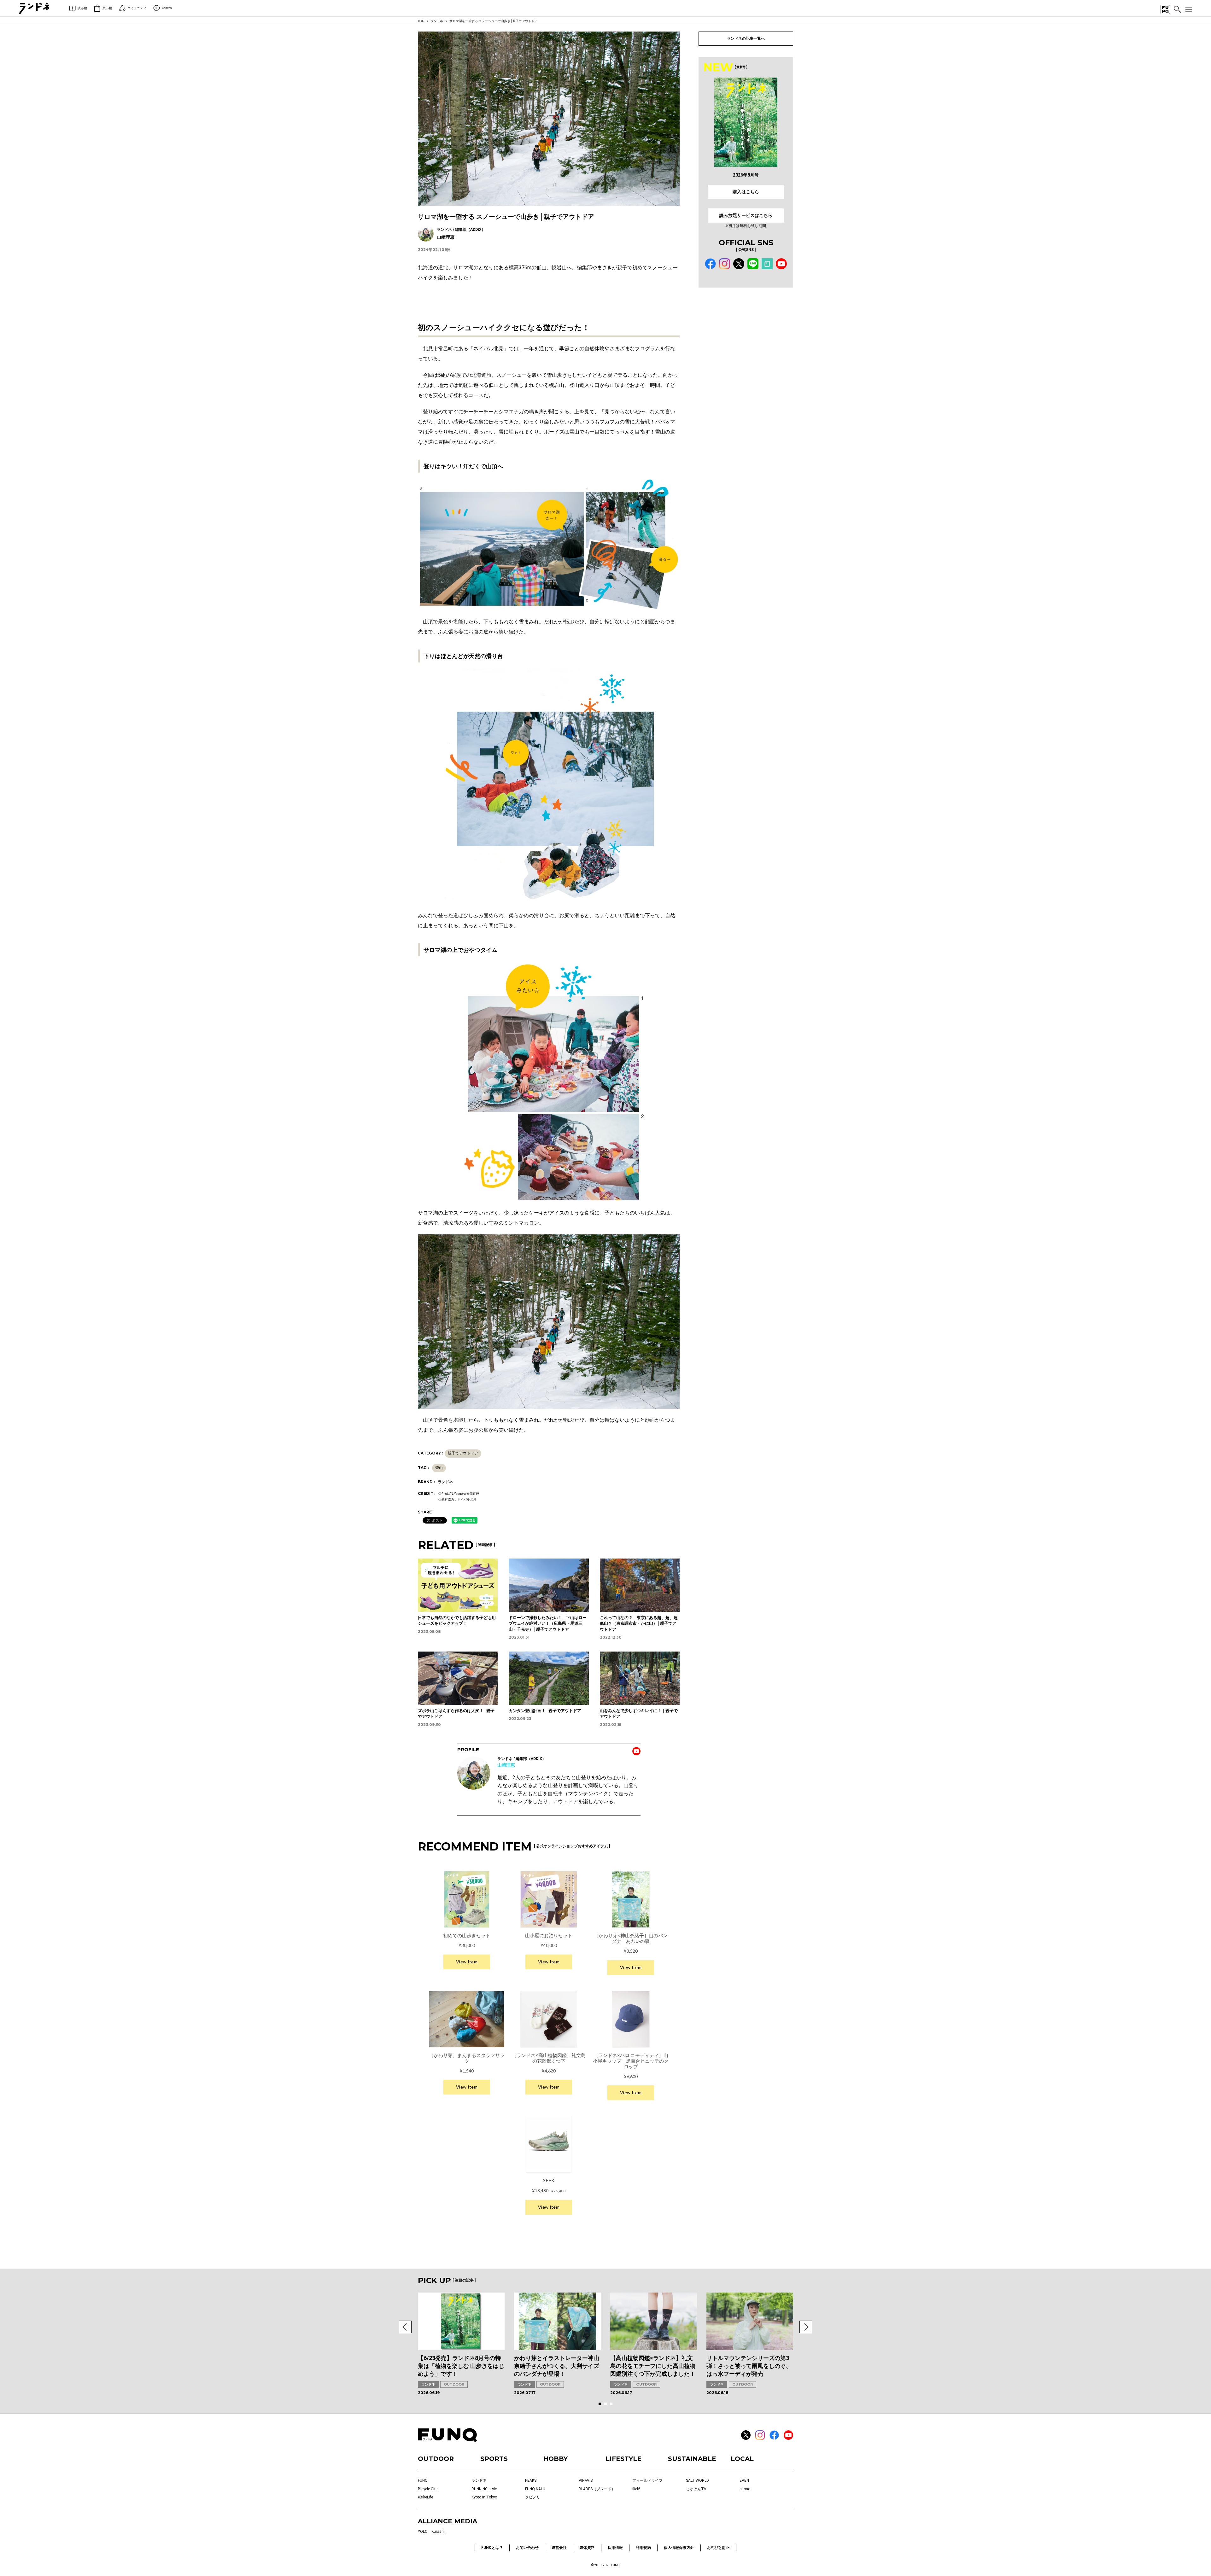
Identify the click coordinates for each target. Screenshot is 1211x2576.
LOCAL (742, 2459)
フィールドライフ (647, 2480)
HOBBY (555, 2459)
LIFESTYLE (623, 2459)
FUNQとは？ (492, 2548)
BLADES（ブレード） (597, 2489)
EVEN (744, 2480)
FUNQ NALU (535, 2489)
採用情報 (615, 2548)
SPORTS (494, 2459)
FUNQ (423, 2480)
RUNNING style (484, 2489)
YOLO (423, 2532)
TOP (421, 21)
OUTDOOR (454, 2384)
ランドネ (437, 21)
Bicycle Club (428, 2489)
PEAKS (531, 2480)
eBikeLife (425, 2497)
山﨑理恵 (506, 1765)
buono (745, 2489)
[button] (405, 2327)
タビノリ (533, 2497)
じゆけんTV (696, 2489)
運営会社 (559, 2548)
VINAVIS (586, 2480)
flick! (636, 2489)
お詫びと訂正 (718, 2548)
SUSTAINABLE (692, 2459)
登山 (439, 1468)
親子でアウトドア (463, 1453)
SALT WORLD (697, 2480)
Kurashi (438, 2532)
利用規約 (643, 2548)
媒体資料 (587, 2548)
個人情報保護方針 (679, 2548)
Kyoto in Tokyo (484, 2497)
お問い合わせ (527, 2548)
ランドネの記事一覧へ (746, 38)
